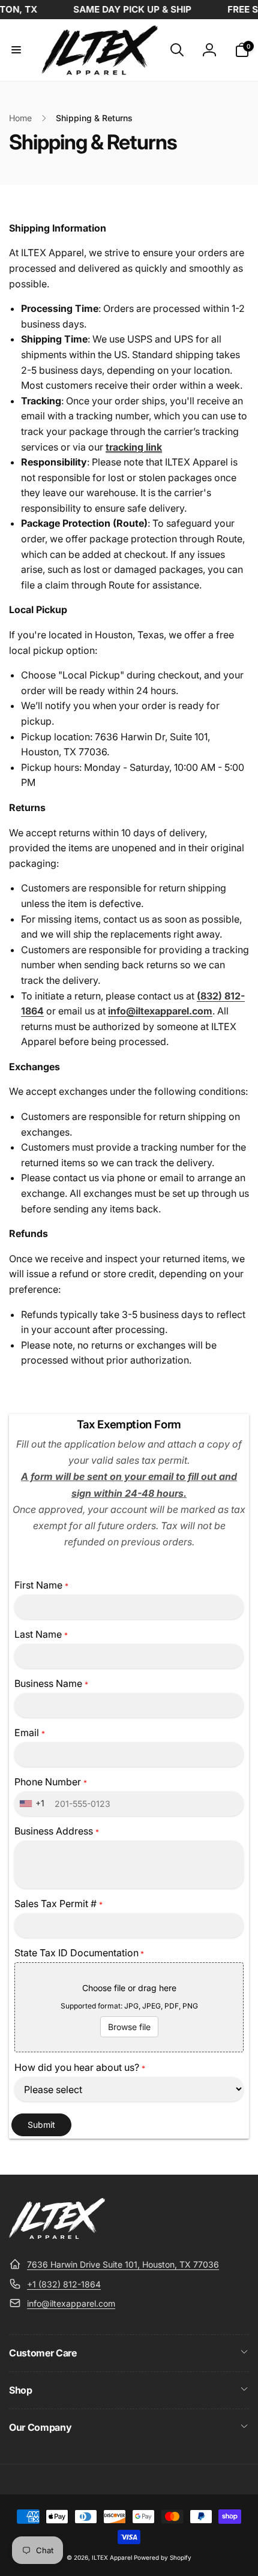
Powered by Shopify (163, 2557)
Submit (41, 2125)
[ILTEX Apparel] (57, 2235)
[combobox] (33, 1804)
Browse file (129, 2027)
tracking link (134, 447)
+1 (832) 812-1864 (64, 2284)
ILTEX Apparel (112, 2557)
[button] (16, 50)
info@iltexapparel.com (71, 2303)
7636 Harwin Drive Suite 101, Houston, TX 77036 (123, 2264)
